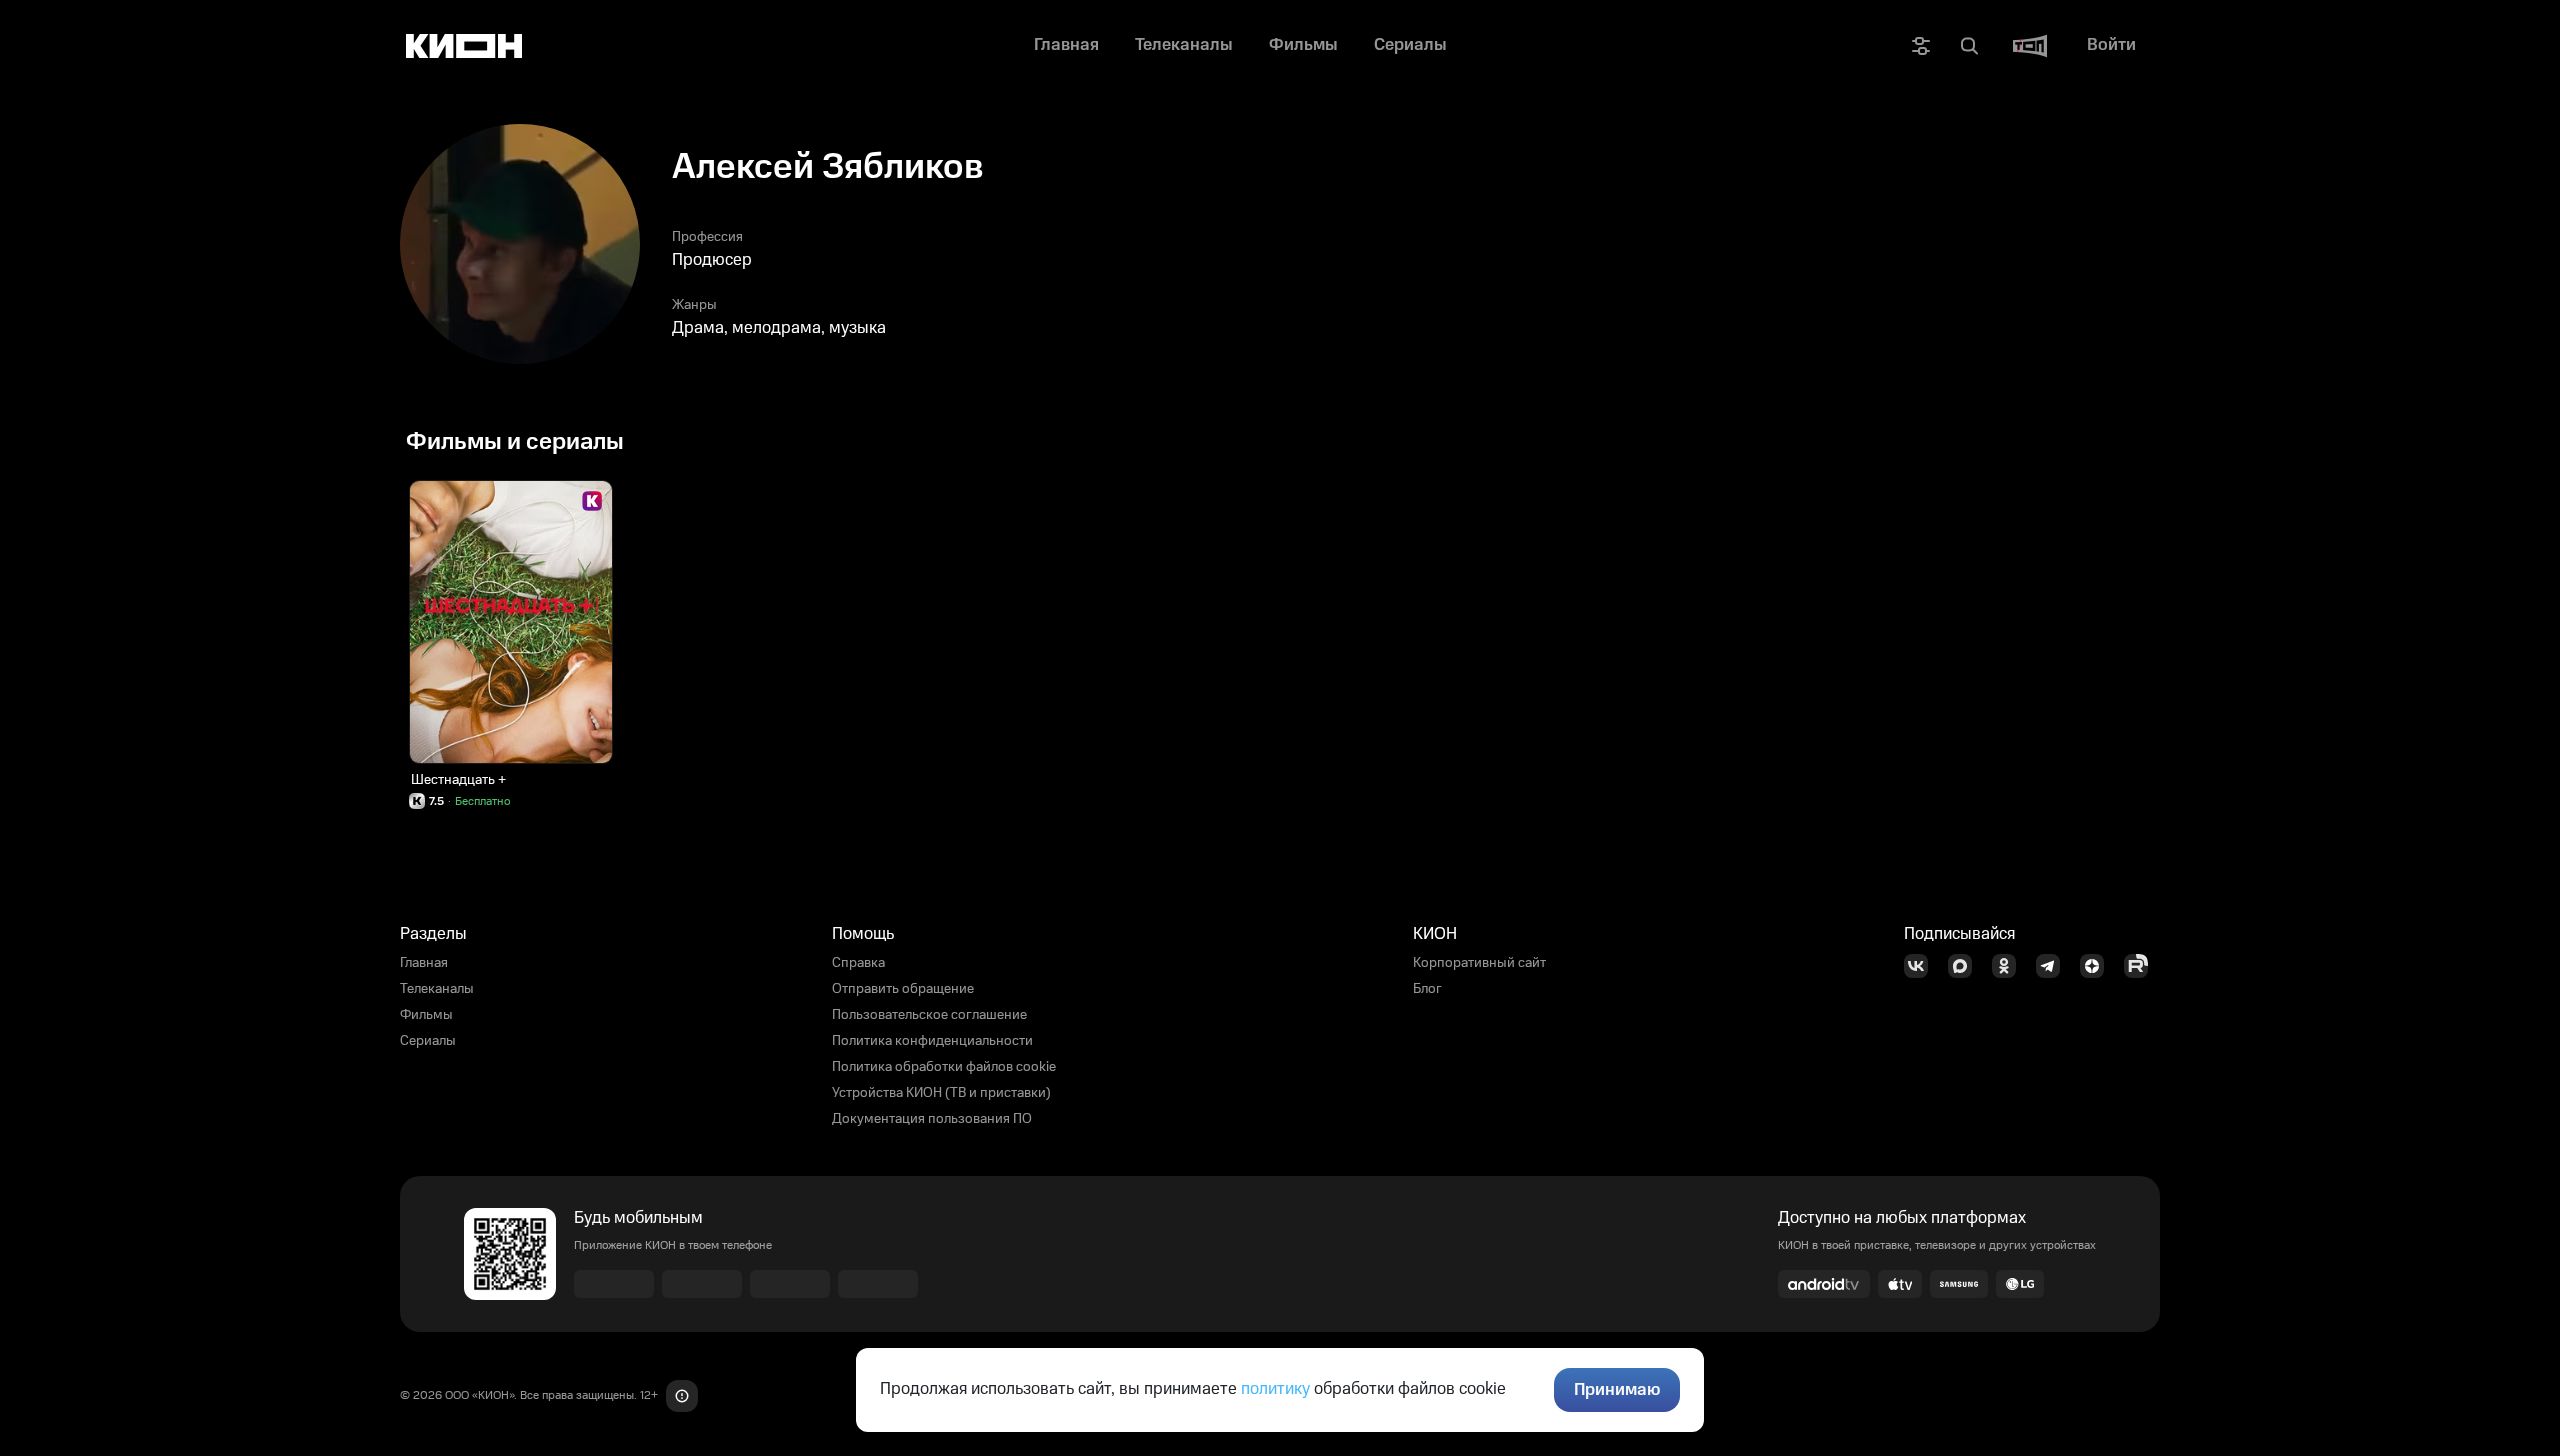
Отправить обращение (903, 989)
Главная (424, 963)
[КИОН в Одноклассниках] (2010, 966)
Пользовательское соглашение (929, 1015)
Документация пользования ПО (932, 1119)
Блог (1427, 989)
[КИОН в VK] (1922, 966)
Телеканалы (437, 989)
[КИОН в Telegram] (2054, 966)
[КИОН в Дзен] (2098, 966)
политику (1275, 1389)
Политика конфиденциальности (932, 1041)
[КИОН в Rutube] (2142, 966)
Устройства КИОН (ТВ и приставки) (941, 1093)
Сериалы (428, 1041)
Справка (858, 963)
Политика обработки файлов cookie (944, 1067)
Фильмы (426, 1015)
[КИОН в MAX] (1966, 966)
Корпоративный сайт (1479, 963)
